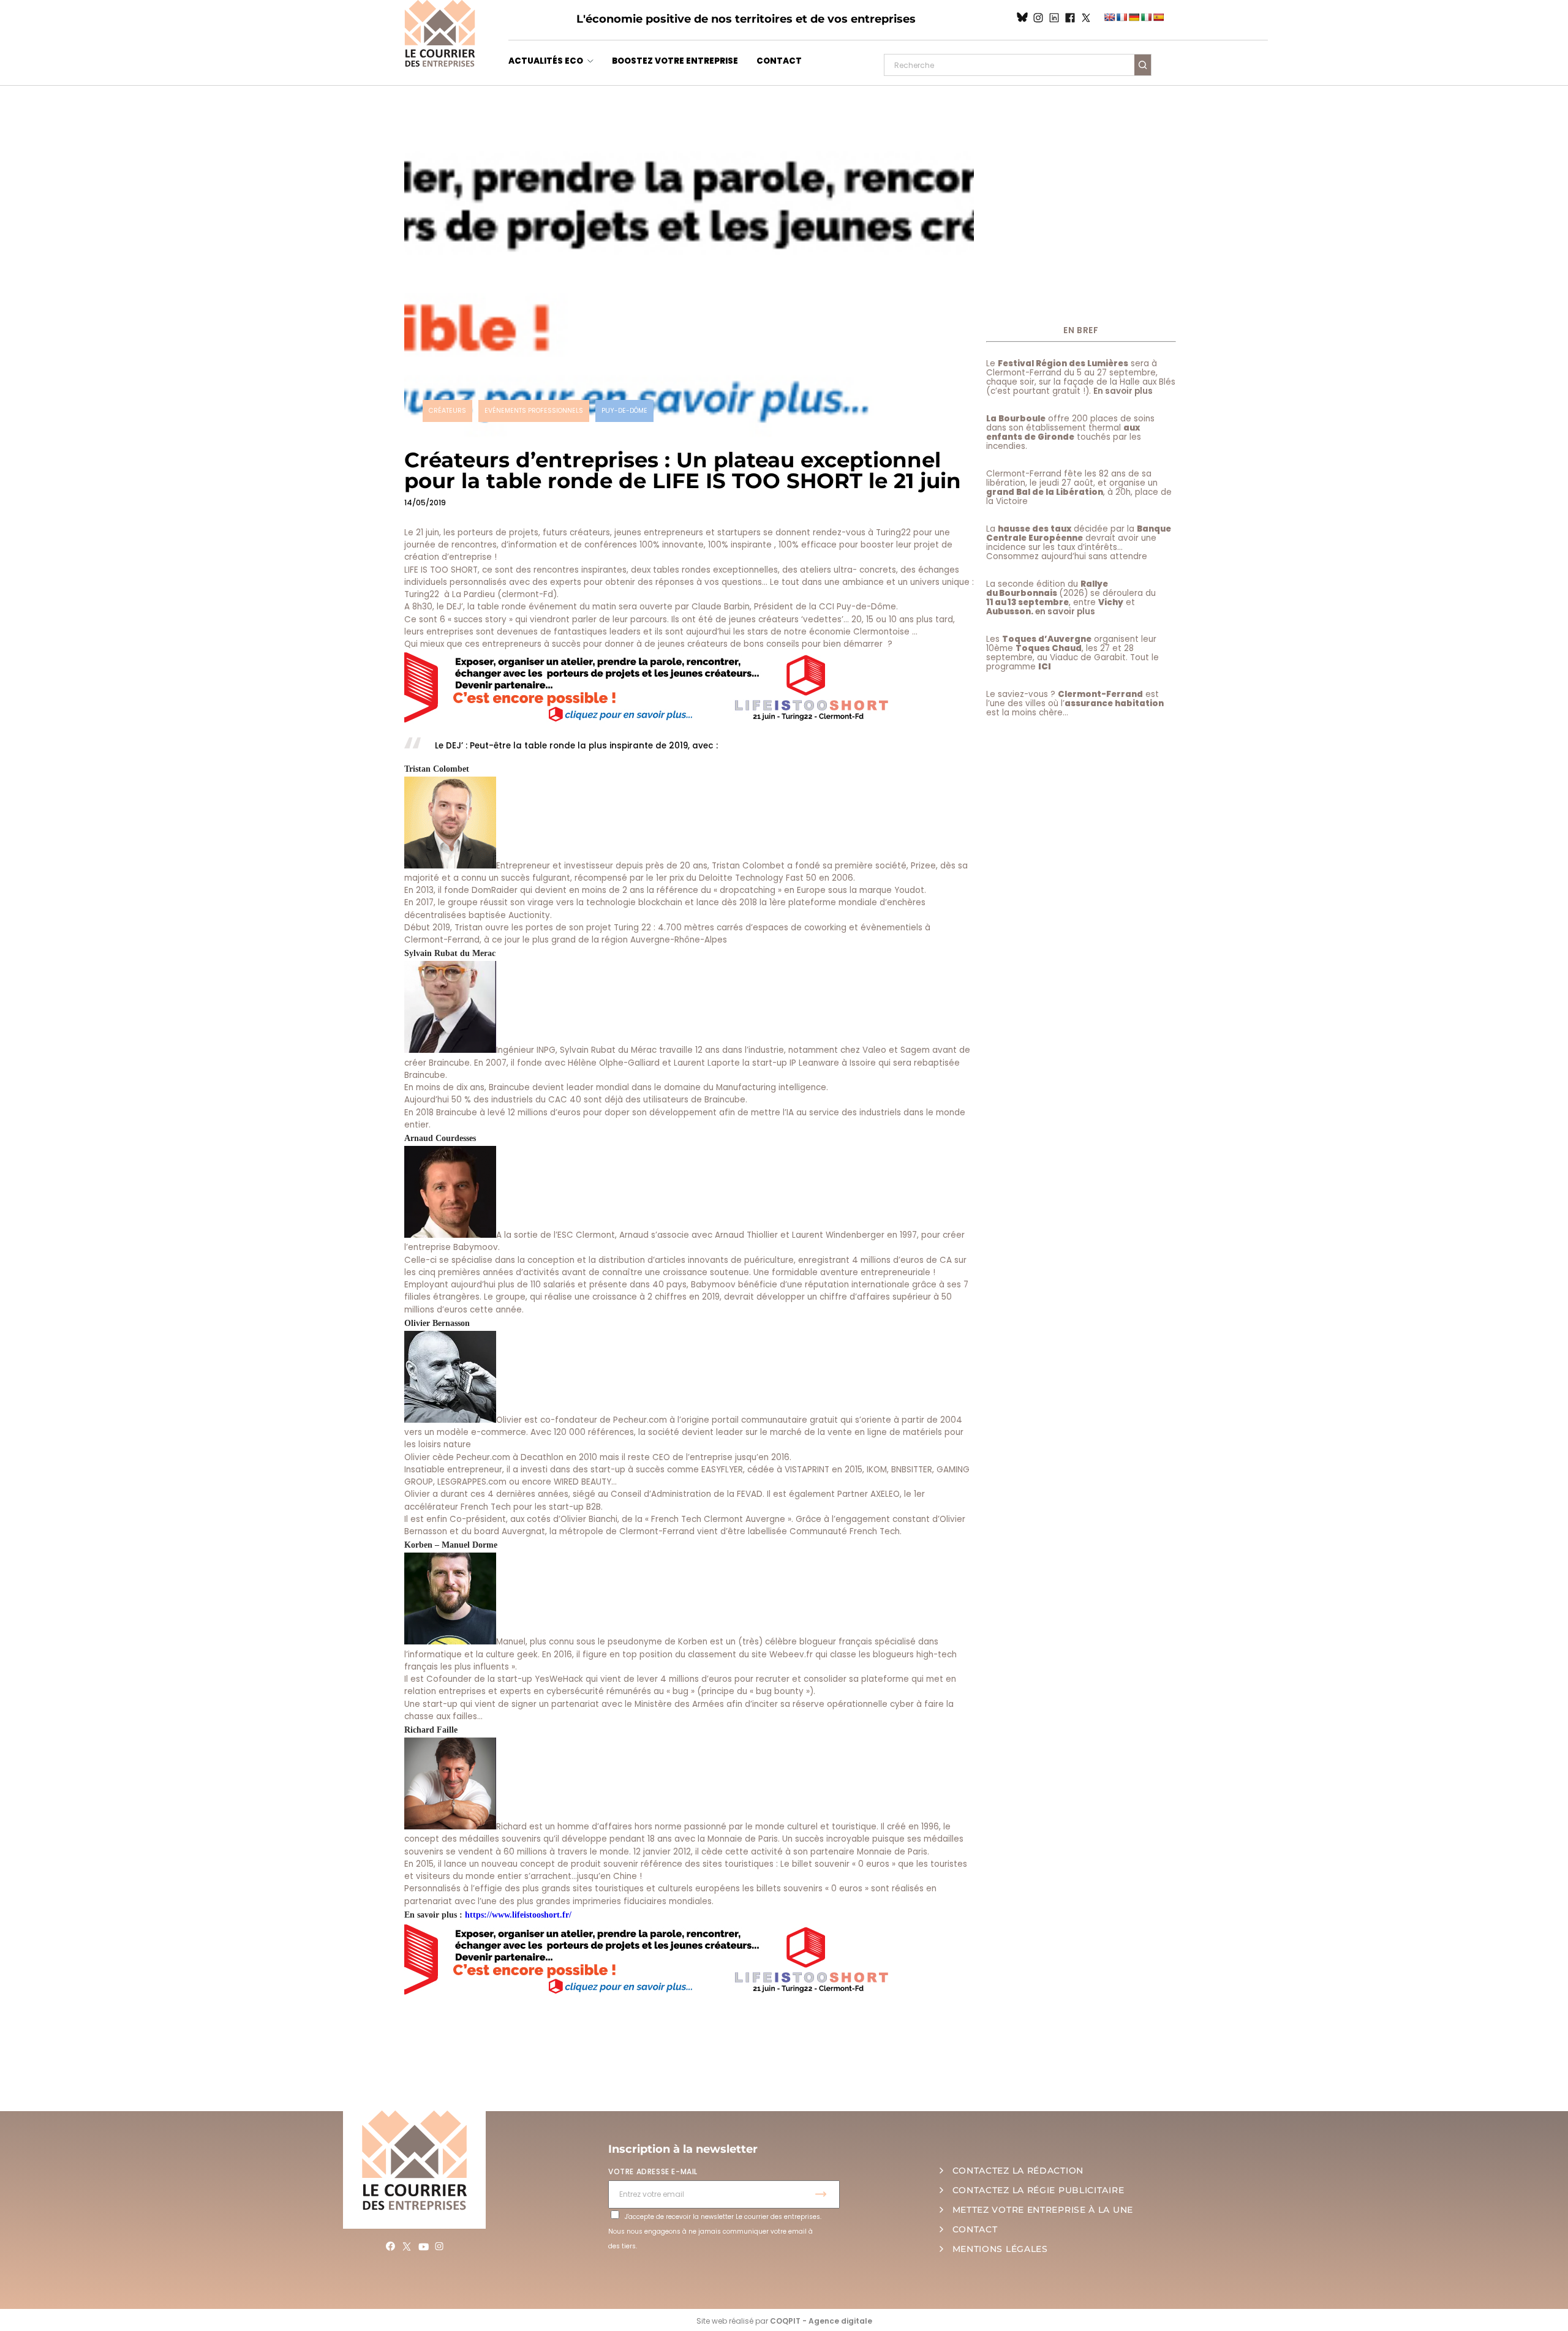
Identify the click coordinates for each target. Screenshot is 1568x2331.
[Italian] (1146, 17)
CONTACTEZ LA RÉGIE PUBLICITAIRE (1038, 2190)
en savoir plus (1065, 612)
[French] (1121, 17)
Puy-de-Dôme (624, 411)
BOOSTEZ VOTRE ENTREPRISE (675, 61)
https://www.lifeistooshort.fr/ (518, 1915)
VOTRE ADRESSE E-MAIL (653, 2171)
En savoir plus (1123, 391)
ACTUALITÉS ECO (546, 61)
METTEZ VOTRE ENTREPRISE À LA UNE (1043, 2210)
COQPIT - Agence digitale (821, 2321)
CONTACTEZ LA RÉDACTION (1018, 2171)
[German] (1134, 17)
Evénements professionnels (534, 411)
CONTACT (779, 61)
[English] (1109, 17)
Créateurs (447, 411)
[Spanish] (1158, 17)
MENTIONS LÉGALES (1000, 2249)
